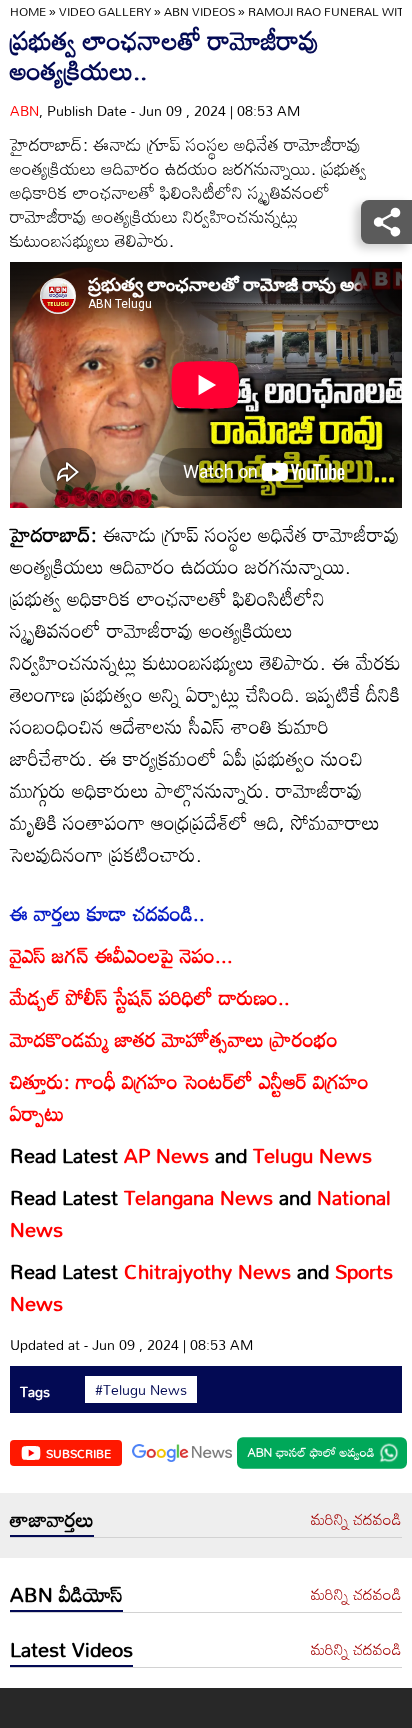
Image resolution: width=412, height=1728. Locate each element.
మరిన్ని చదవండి (356, 1520)
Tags (35, 1391)
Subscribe (78, 1453)
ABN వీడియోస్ (66, 1594)
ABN (24, 110)
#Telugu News (141, 1390)
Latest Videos (71, 1649)
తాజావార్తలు (52, 1519)
